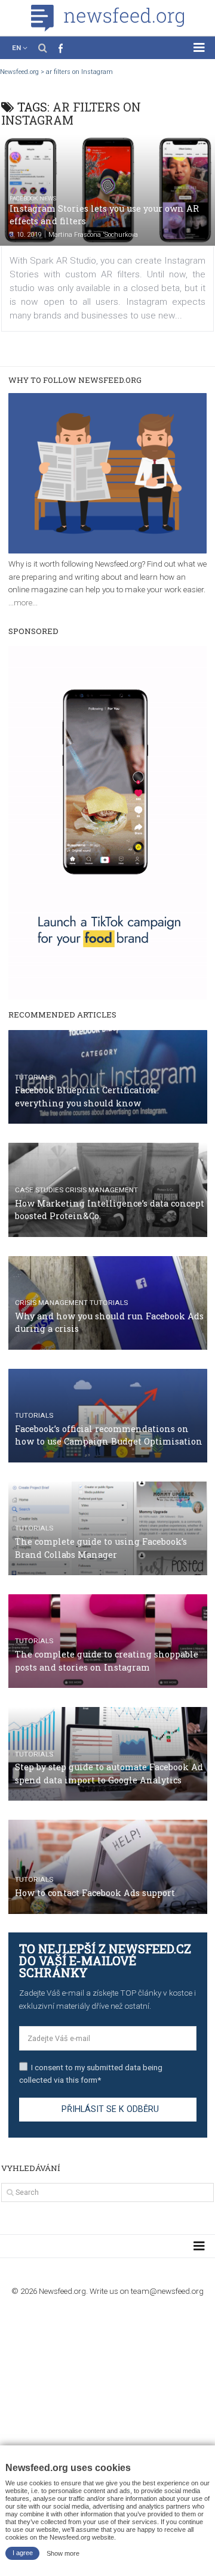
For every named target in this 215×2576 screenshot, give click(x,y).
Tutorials (34, 1077)
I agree (23, 2553)
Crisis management (102, 1190)
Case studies (39, 1190)
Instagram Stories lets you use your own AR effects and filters (104, 215)
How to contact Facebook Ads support (95, 1893)
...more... (23, 602)
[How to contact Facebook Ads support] (108, 1867)
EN (16, 48)
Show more (63, 2553)
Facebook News (33, 198)
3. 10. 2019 (26, 235)
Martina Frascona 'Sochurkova (93, 235)
